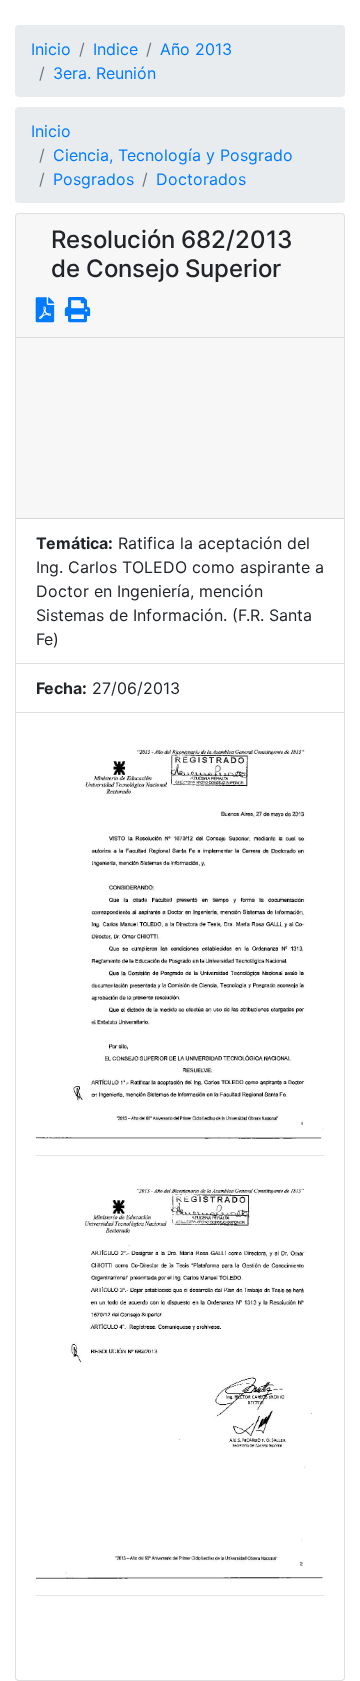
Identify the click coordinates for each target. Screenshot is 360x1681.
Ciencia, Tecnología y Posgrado (173, 155)
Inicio (51, 49)
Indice (115, 49)
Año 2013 (196, 49)
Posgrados (93, 179)
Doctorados (201, 179)
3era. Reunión (104, 73)
